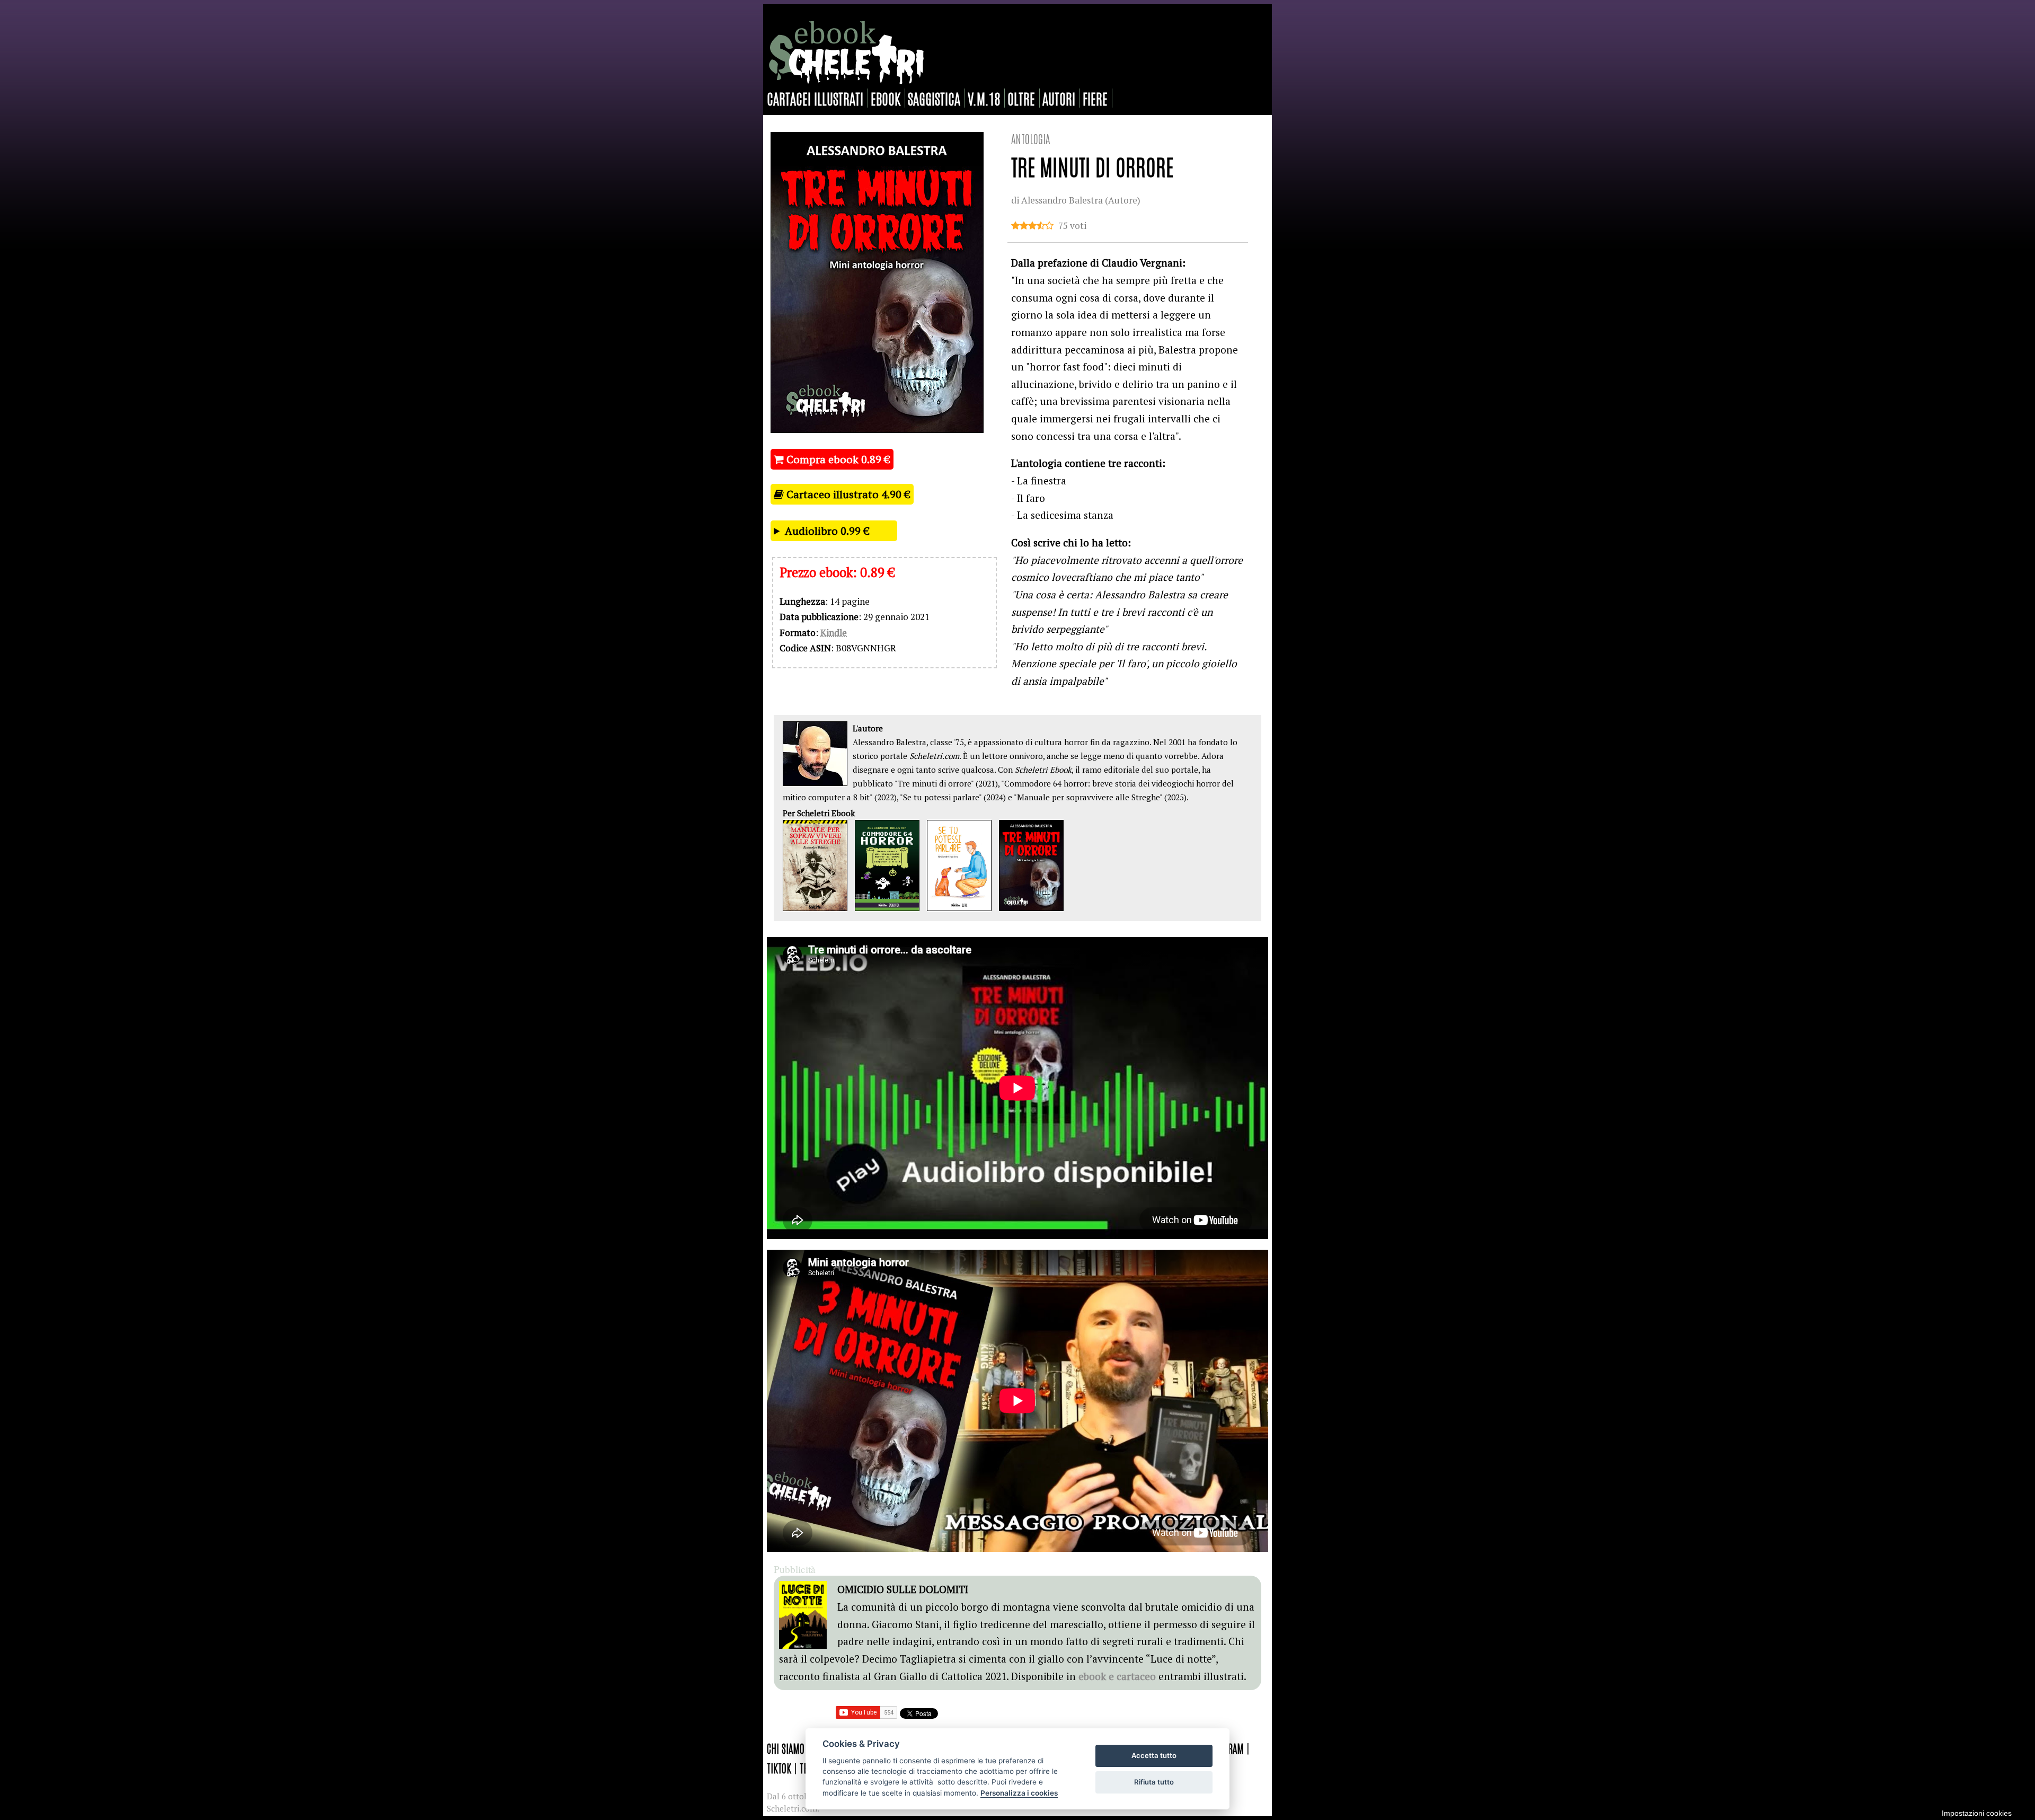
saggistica (934, 98)
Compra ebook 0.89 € (837, 459)
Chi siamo (786, 1748)
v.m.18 (984, 98)
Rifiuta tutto (1154, 1782)
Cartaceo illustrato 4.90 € (847, 494)
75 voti (1072, 226)
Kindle (834, 633)
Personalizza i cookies (1019, 1793)
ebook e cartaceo (1117, 1676)
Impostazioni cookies (1977, 1813)
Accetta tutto (1154, 1755)
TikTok (779, 1768)
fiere (1095, 98)
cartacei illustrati (815, 98)
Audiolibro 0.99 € (827, 531)
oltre (1021, 98)
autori (1059, 98)
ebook (886, 98)
